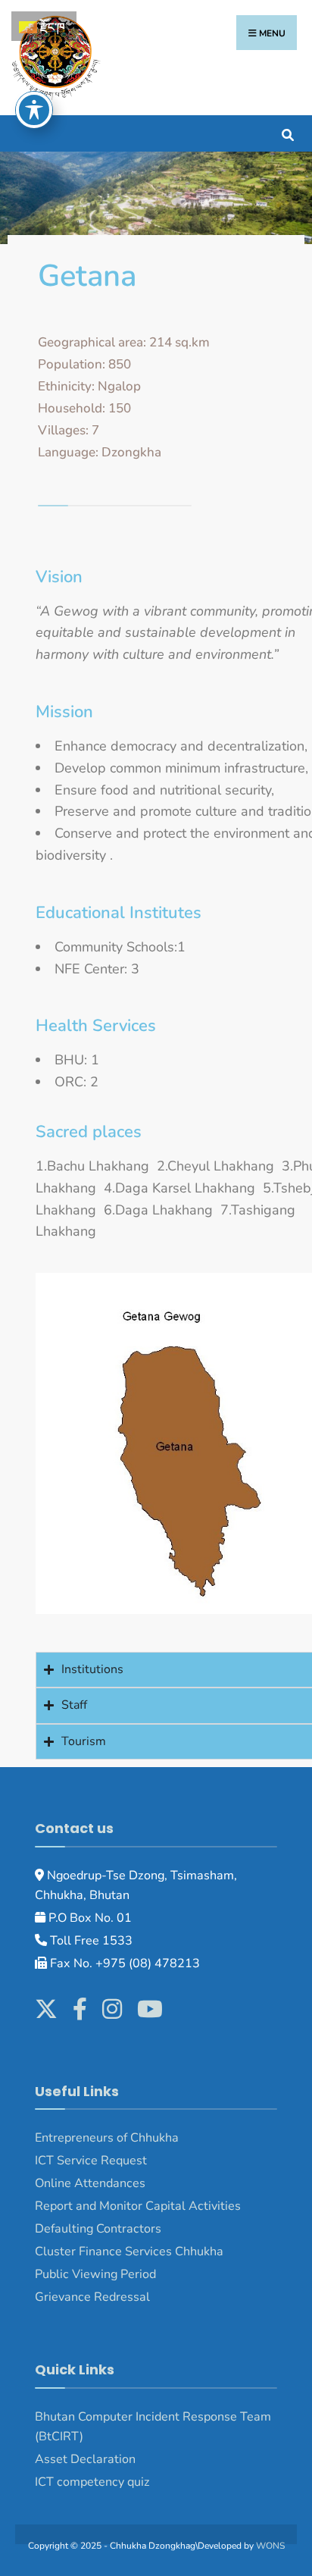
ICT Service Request (91, 2161)
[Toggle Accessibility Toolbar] (34, 110)
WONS (270, 2546)
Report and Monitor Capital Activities (138, 2206)
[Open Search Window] (287, 133)
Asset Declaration (85, 2459)
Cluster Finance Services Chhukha (129, 2252)
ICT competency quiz (92, 2482)
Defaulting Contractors (98, 2229)
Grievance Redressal (94, 2297)
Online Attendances (90, 2183)
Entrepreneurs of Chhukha (107, 2138)
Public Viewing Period (95, 2274)
